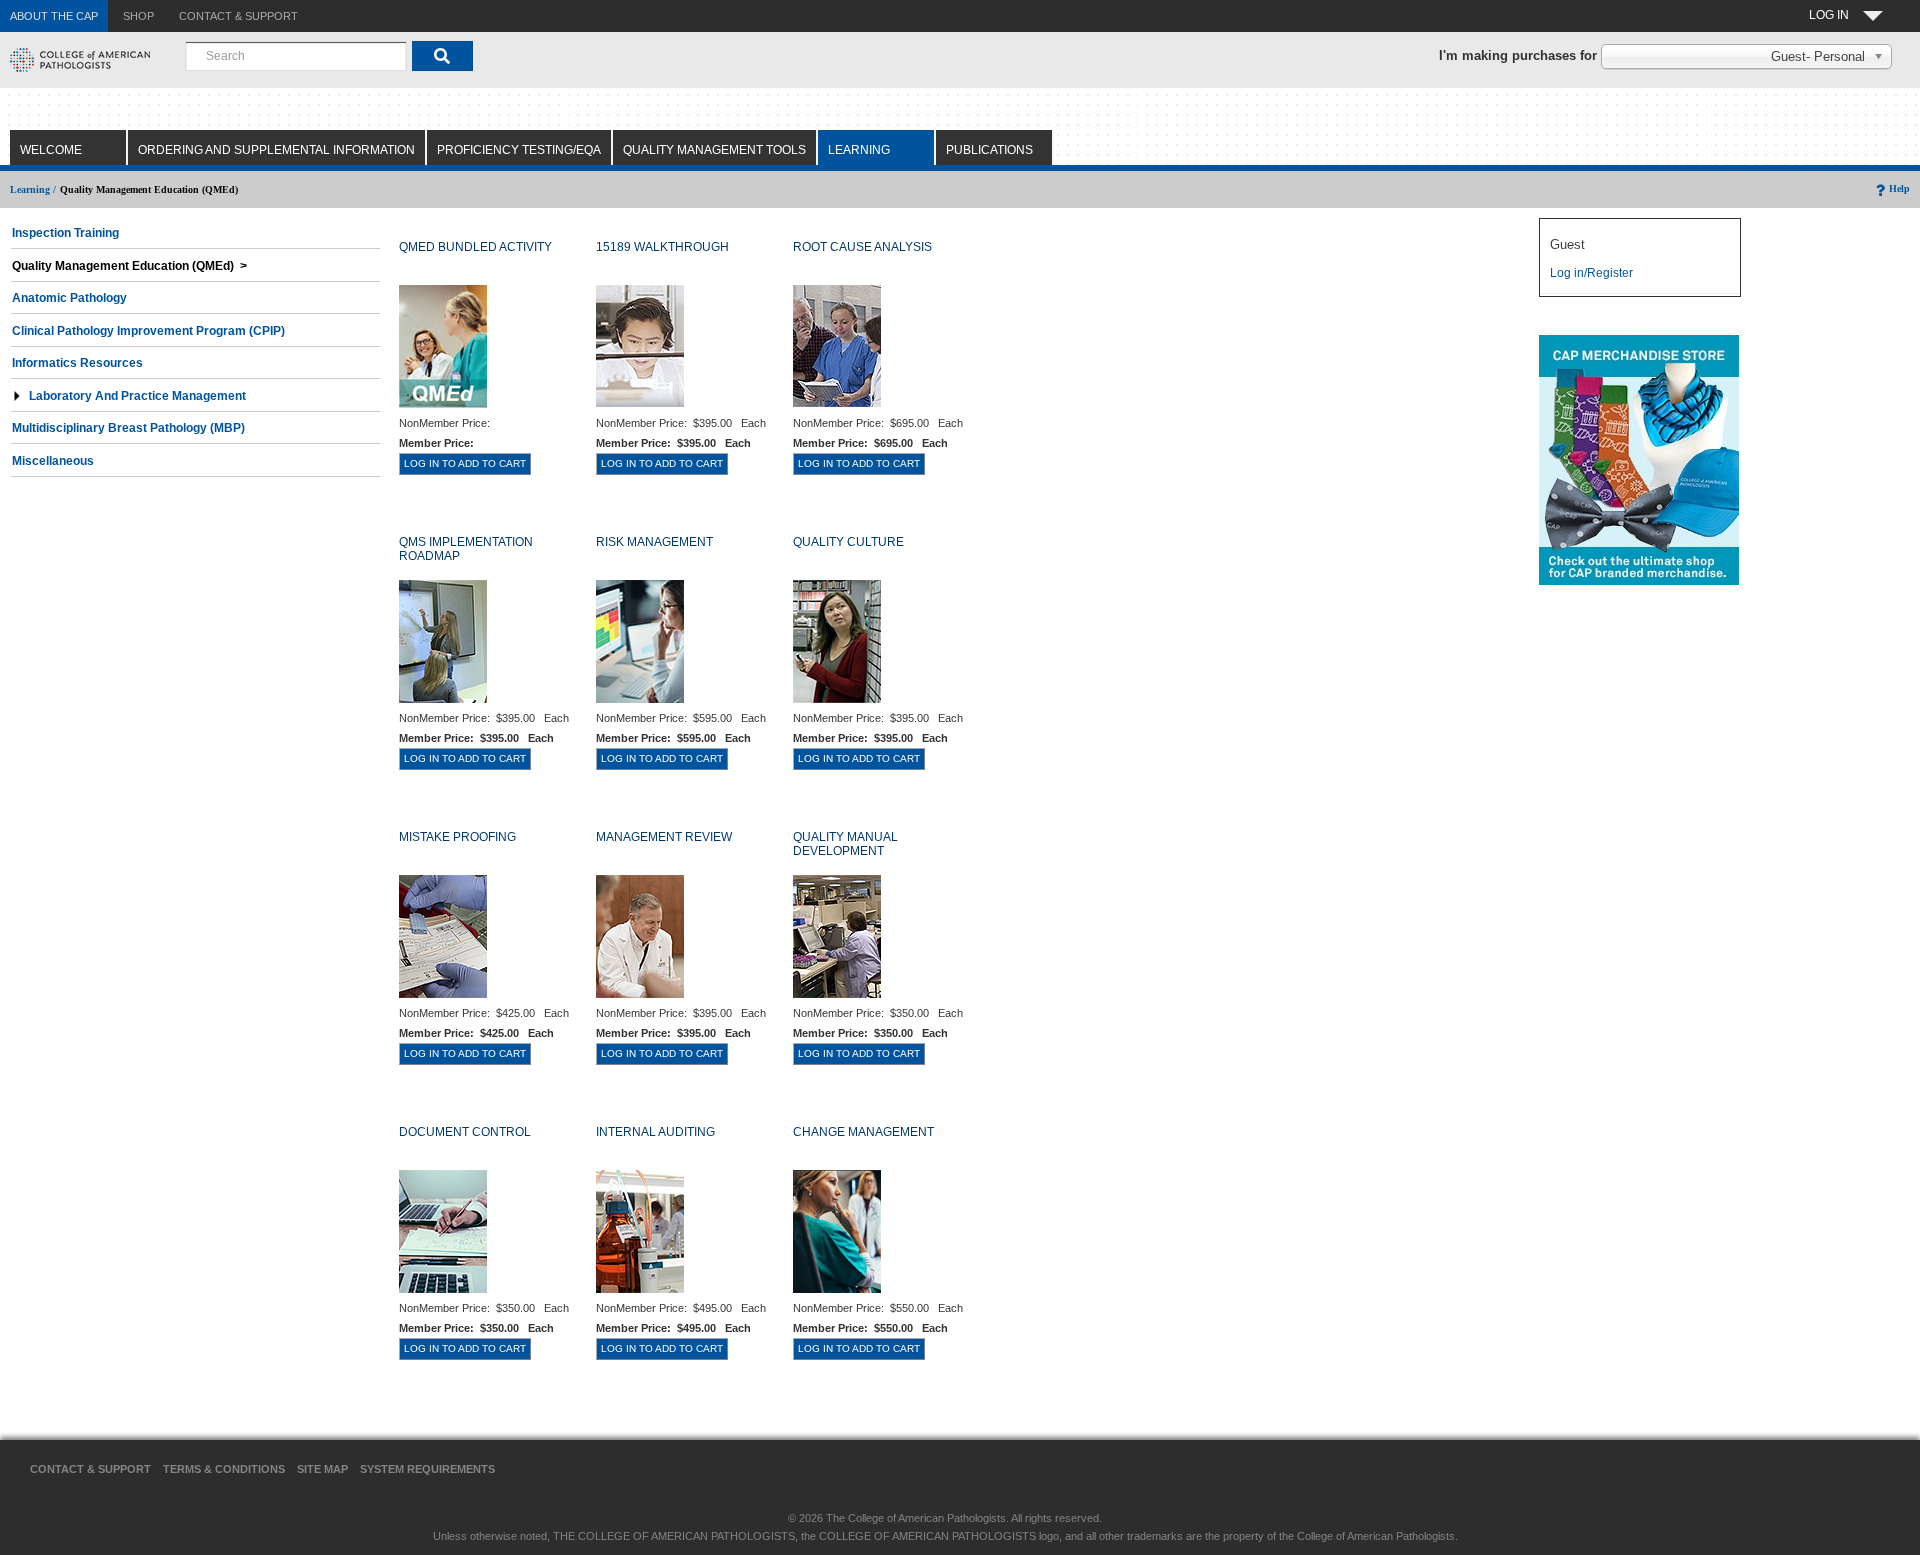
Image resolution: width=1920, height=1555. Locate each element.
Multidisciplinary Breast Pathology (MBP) (128, 428)
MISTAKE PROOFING (457, 837)
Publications (989, 150)
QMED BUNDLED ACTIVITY (475, 247)
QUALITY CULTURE (848, 542)
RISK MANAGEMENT (654, 542)
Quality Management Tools (714, 150)
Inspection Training (65, 233)
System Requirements (427, 1469)
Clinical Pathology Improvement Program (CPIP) (148, 331)
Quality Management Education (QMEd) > (129, 266)
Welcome (51, 150)
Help (1899, 188)
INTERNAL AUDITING (655, 1132)
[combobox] (296, 56)
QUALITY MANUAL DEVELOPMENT (845, 844)
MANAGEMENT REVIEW (664, 837)
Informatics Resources (77, 363)
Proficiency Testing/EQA (519, 150)
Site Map (322, 1469)
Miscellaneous (53, 461)
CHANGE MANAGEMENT (863, 1132)
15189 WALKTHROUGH (662, 247)
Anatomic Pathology (69, 298)
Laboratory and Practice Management (137, 396)
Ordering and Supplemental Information (276, 150)
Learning (859, 150)
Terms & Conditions (224, 1469)
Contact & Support (90, 1469)
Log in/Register (1591, 273)
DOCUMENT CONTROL (465, 1132)
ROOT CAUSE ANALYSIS (862, 247)
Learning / (33, 189)
